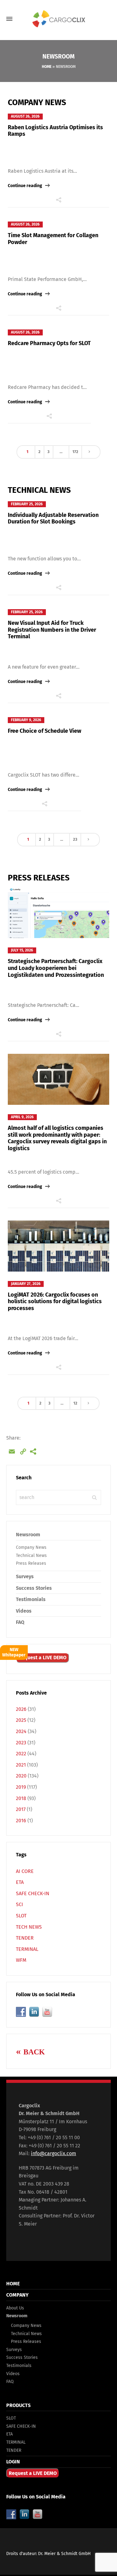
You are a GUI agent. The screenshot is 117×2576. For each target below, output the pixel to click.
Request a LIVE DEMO (42, 1658)
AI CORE (25, 1871)
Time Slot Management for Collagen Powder (53, 239)
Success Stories (34, 1588)
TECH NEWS (29, 1927)
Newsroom (28, 1535)
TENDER (25, 1938)
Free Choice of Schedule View (44, 731)
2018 (21, 1798)
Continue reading (25, 186)
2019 (21, 1787)
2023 (21, 1743)
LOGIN (13, 2462)
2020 (21, 1776)
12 (75, 1403)
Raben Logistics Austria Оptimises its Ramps (55, 131)
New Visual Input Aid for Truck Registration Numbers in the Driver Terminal (52, 630)
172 (75, 452)
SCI (19, 1904)
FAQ (20, 1622)
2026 (21, 1709)
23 (75, 839)
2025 (21, 1720)
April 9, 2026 (22, 1117)
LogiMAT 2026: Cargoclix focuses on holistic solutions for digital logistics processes (55, 1301)
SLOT (21, 1916)
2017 (21, 1809)
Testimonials (31, 1599)
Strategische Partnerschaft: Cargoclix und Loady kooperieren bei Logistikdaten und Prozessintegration (56, 968)
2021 (21, 1765)
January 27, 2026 (26, 1284)
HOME (13, 2284)
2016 (21, 1821)
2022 (21, 1754)
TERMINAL (27, 1949)
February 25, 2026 (27, 504)
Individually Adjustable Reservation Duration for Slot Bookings (53, 518)
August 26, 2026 (25, 116)
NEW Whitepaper (14, 1652)
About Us (15, 2308)
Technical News (31, 1556)
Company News (31, 1547)
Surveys (25, 1576)
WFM (21, 1960)
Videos (24, 1611)
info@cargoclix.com (54, 2153)
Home (47, 67)
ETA (20, 1882)
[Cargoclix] (58, 19)
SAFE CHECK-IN (33, 1893)
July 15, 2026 (22, 950)
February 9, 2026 (26, 720)
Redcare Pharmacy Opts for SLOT (49, 343)
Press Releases (31, 1563)
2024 (21, 1731)
